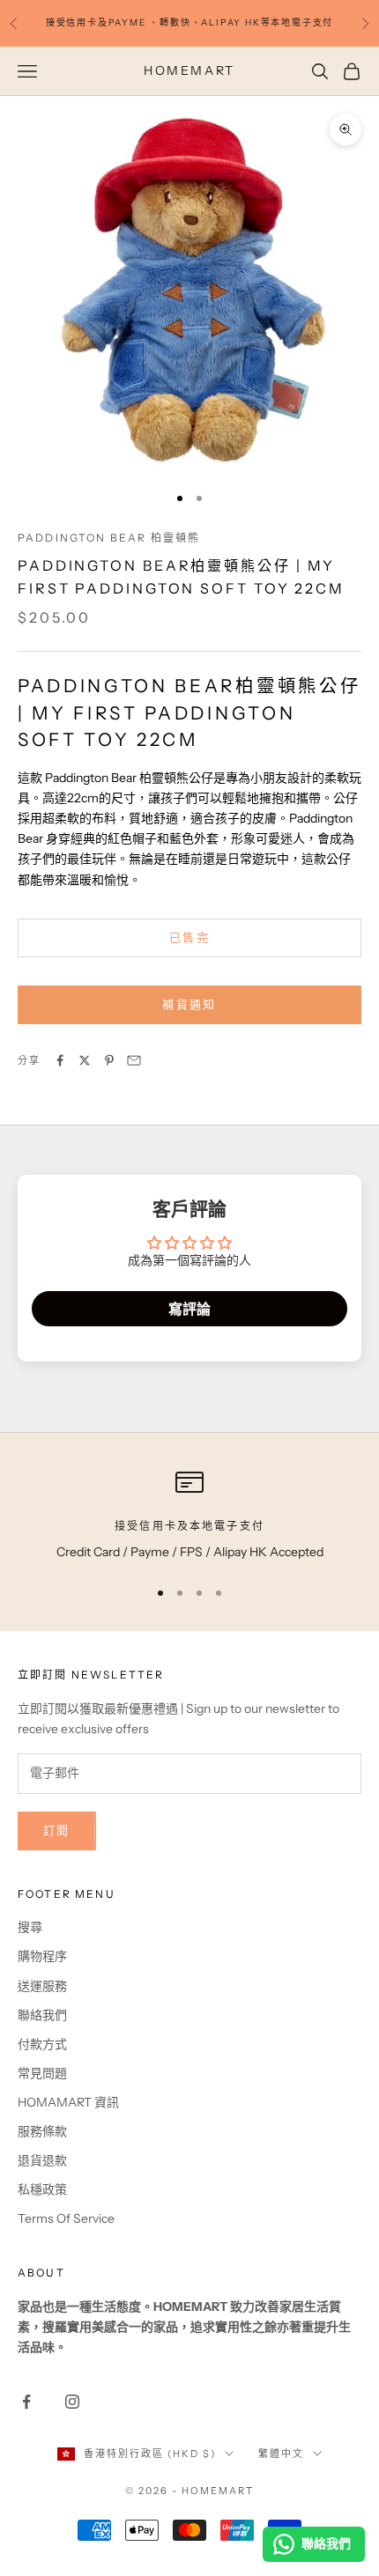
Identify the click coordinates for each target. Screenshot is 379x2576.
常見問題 (42, 2073)
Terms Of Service (66, 2218)
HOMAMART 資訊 (68, 2102)
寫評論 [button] (189, 1309)
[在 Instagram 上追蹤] (72, 2402)
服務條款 (42, 2131)
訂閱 (57, 1830)
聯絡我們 (42, 2015)
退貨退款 (42, 2160)
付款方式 (42, 2044)
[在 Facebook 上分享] (60, 1060)
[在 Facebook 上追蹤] (26, 2402)
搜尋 (30, 1927)
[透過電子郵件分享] (134, 1060)
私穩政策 (42, 2189)
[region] (189, 1515)
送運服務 (42, 1986)
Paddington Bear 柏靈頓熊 (109, 538)
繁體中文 (281, 2454)
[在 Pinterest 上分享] (109, 1060)
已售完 (189, 937)
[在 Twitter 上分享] (85, 1060)
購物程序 (42, 1956)
